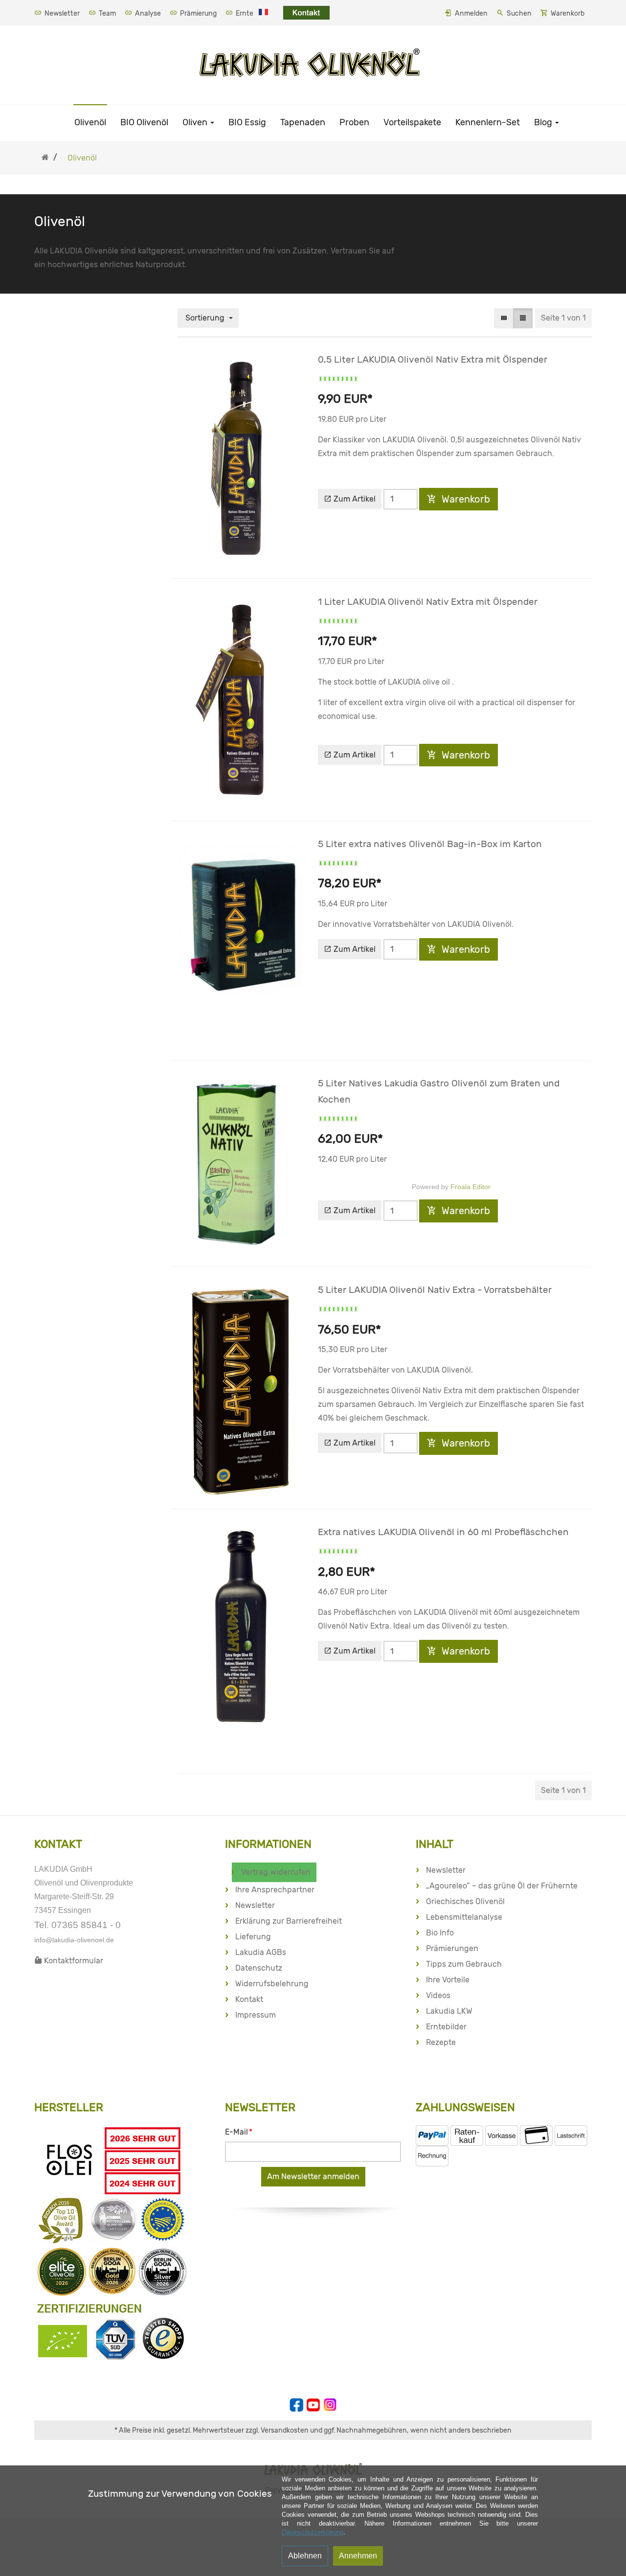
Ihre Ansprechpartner (275, 1890)
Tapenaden (303, 122)
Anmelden (471, 13)
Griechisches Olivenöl (465, 1901)
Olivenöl (90, 122)
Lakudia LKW (449, 2011)
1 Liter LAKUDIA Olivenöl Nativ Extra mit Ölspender (428, 602)
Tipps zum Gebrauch (464, 1964)
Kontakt (249, 1999)
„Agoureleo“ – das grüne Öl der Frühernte (502, 1886)
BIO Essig (247, 122)
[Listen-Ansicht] (523, 318)
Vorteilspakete (412, 122)
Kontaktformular (73, 1961)
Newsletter (61, 13)
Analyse (147, 13)
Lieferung (253, 1937)
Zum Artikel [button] (354, 499)
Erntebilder (446, 2027)
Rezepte (441, 2042)
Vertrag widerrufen (276, 1872)
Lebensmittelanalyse (464, 1917)
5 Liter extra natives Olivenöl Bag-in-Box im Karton (430, 844)
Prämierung (198, 13)
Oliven (196, 122)
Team (107, 13)
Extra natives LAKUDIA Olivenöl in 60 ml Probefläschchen (443, 1532)
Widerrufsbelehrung (272, 1984)
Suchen (519, 13)
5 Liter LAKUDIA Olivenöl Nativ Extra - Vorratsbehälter (435, 1290)
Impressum (256, 2015)
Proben (354, 122)
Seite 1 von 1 (563, 318)
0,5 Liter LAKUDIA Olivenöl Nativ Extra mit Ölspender (433, 359)
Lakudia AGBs (261, 1952)
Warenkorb (568, 13)
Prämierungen (452, 1948)
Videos (438, 1995)
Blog (544, 122)
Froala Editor (470, 1187)
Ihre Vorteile (448, 1980)
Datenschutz (259, 1968)
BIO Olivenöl (144, 122)
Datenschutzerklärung (313, 2532)
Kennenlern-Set (488, 122)
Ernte (244, 13)
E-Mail (239, 2132)
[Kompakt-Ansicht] (504, 318)
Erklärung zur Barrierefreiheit (289, 1921)
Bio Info (440, 1933)
